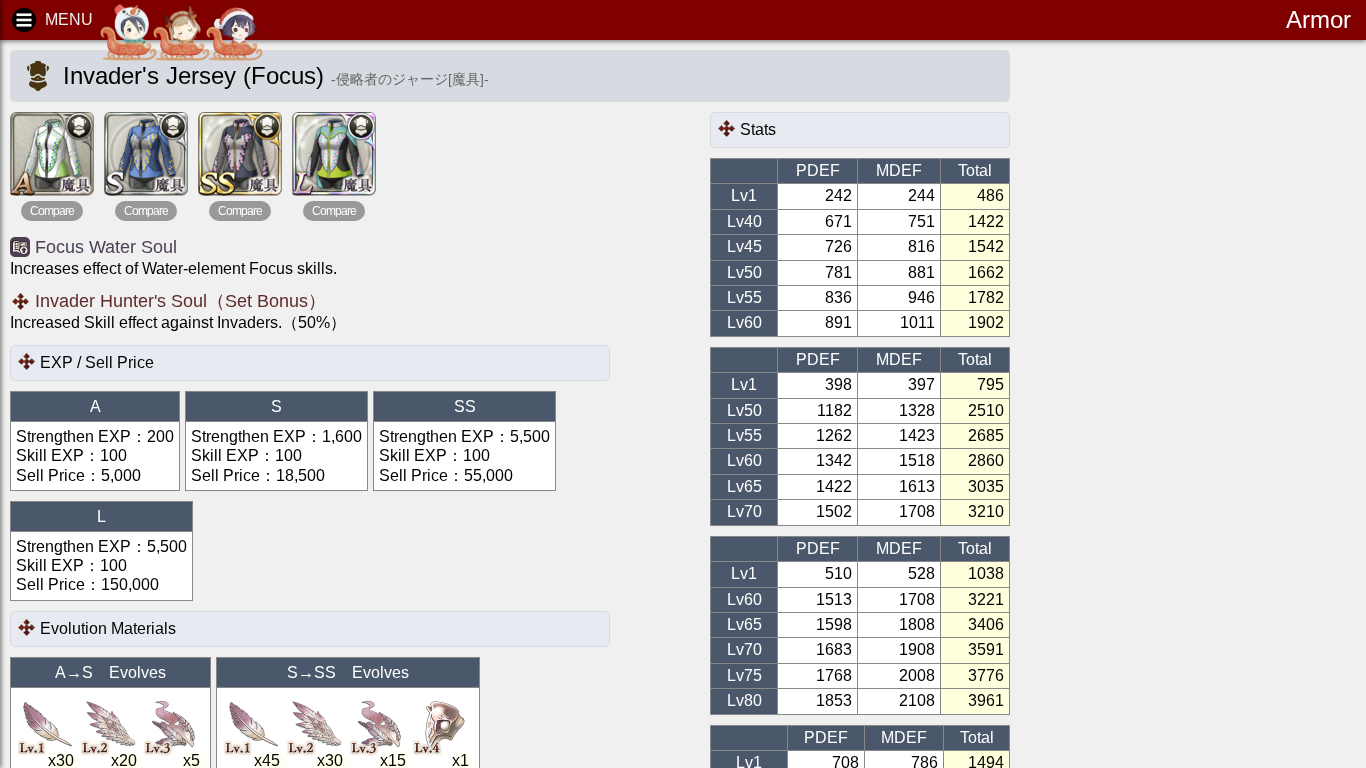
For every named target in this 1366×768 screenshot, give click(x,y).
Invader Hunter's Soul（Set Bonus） (180, 301)
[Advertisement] (1196, 360)
